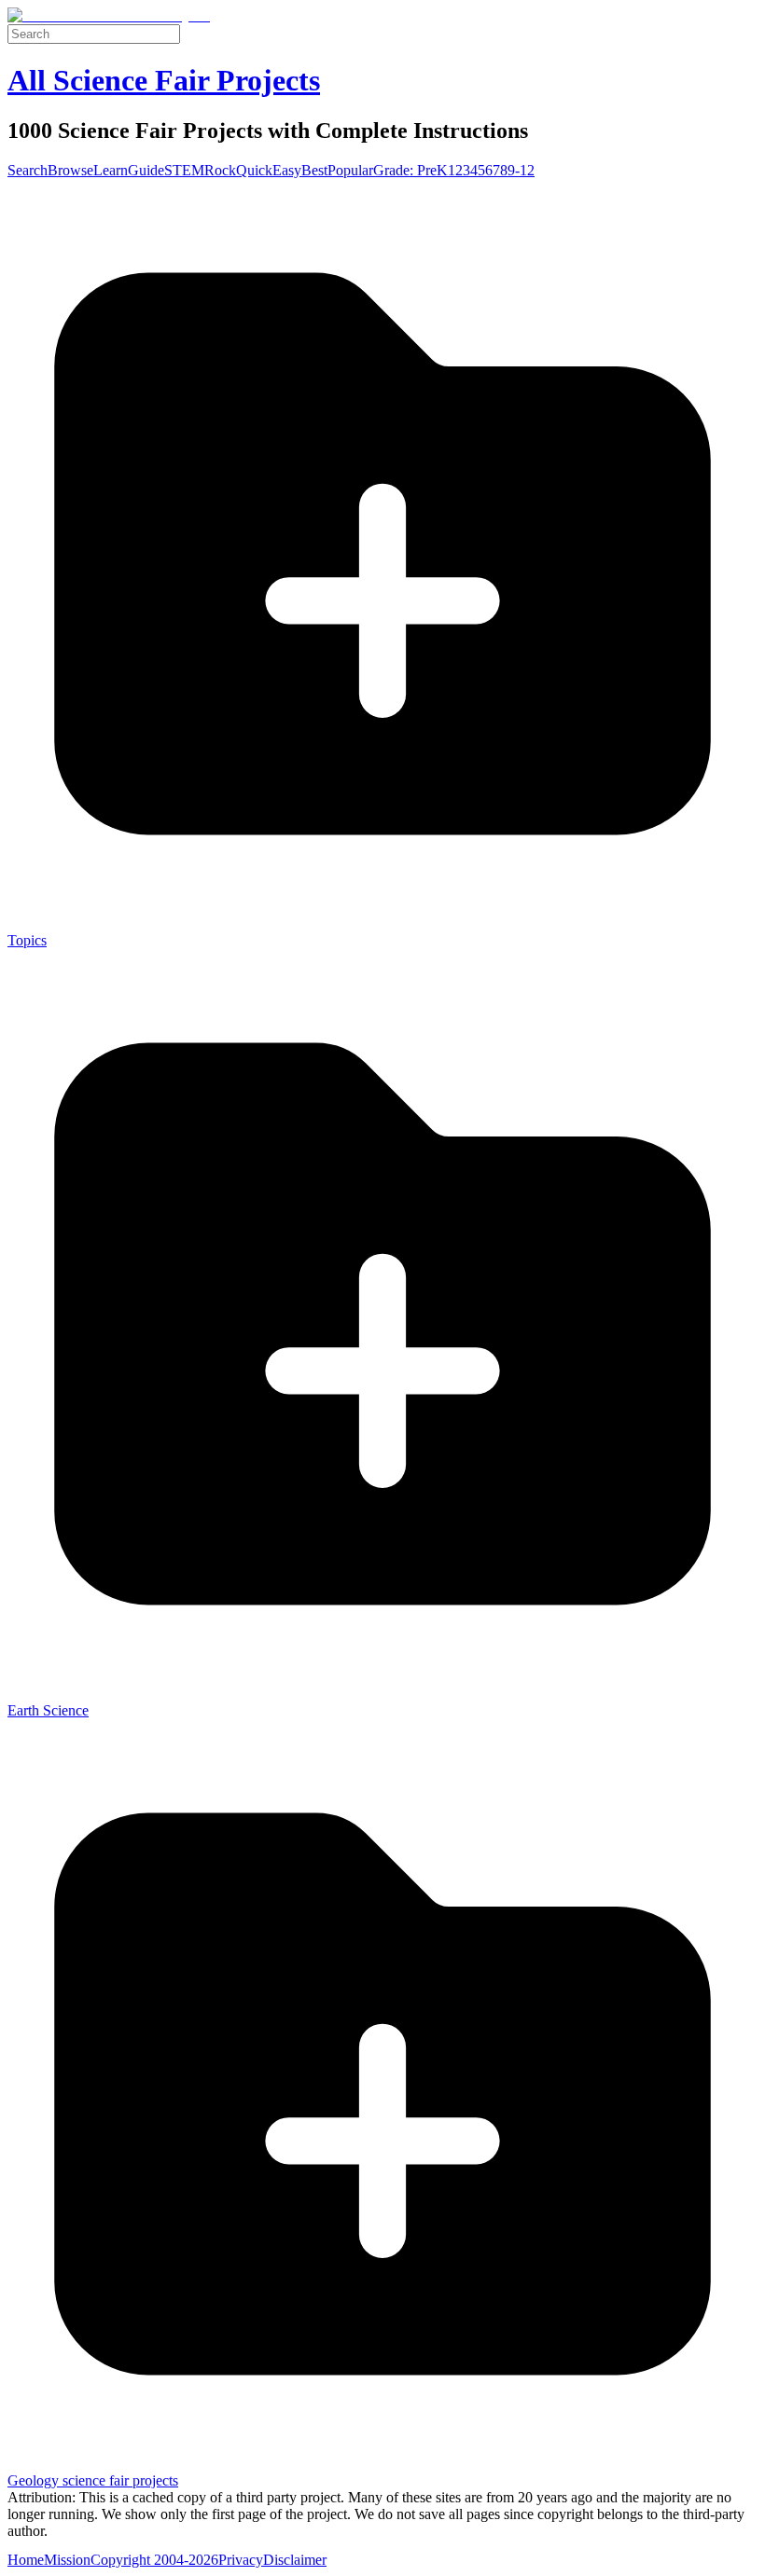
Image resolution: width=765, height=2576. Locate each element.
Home (26, 2560)
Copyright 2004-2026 (154, 2560)
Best (314, 170)
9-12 (521, 170)
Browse (70, 170)
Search (28, 170)
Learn (111, 170)
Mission (67, 2560)
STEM (184, 170)
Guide (146, 170)
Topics (27, 940)
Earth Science (48, 1710)
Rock (220, 170)
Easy (287, 170)
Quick (254, 170)
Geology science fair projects (93, 2480)
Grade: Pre (405, 170)
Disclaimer (295, 2560)
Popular (350, 170)
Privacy (241, 2560)
